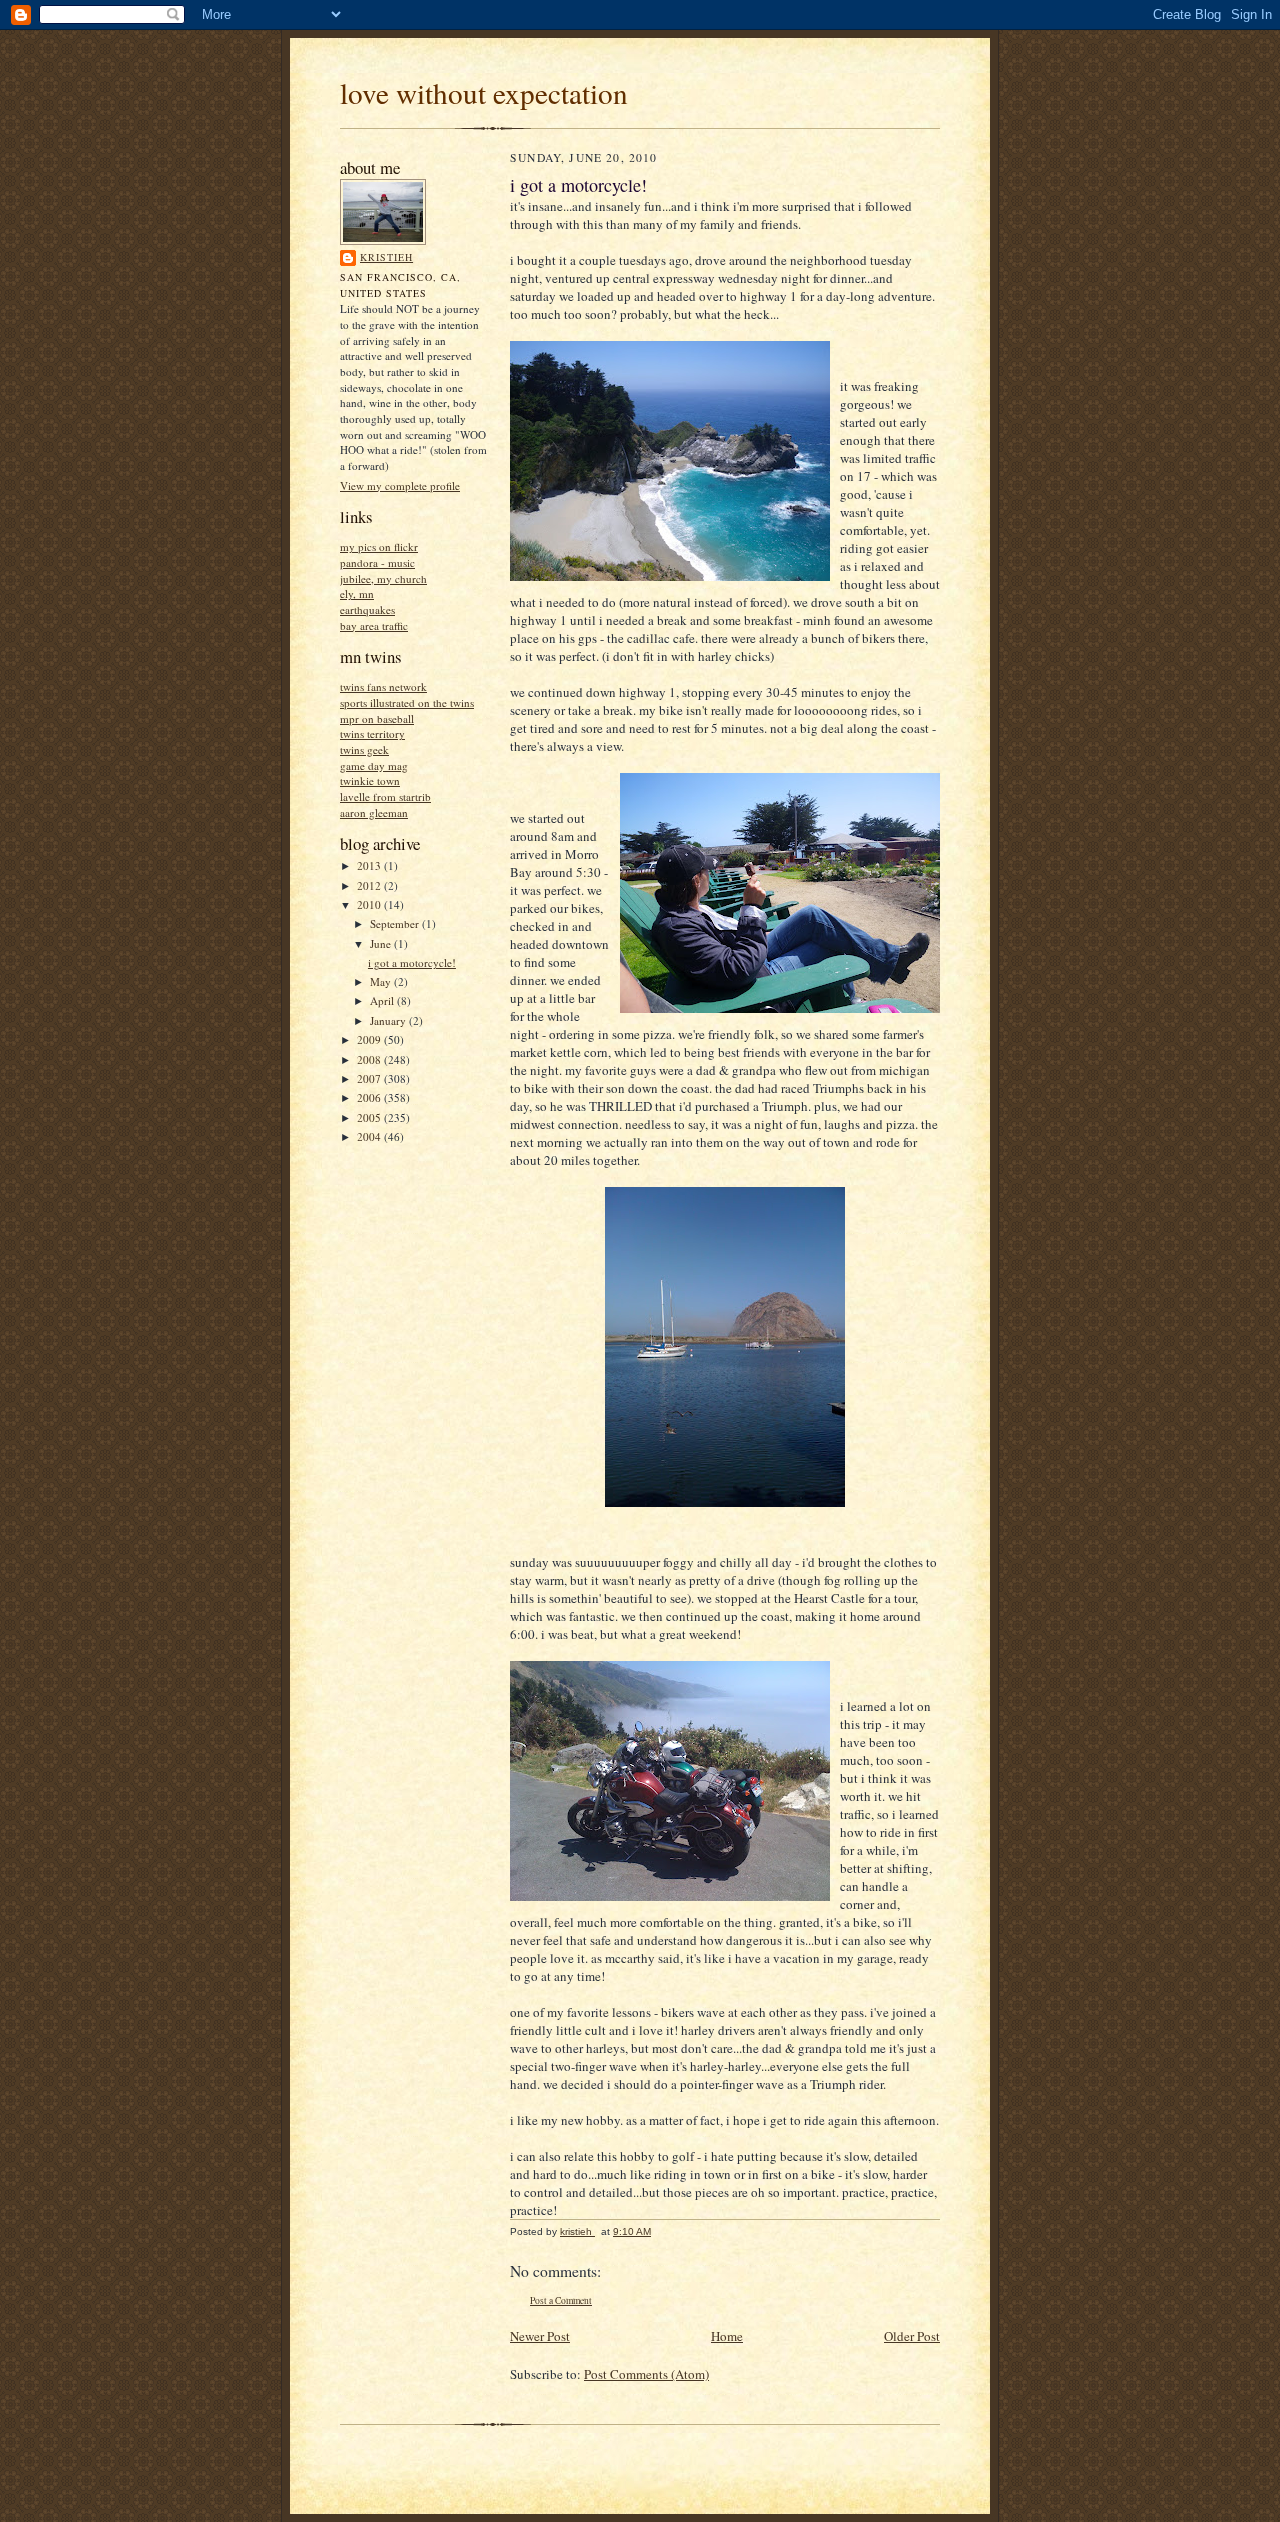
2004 (370, 1136)
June (382, 943)
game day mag (374, 765)
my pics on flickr (379, 546)
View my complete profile (400, 485)
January (389, 1020)
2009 (370, 1039)
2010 (370, 904)
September (396, 923)
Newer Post (540, 2336)
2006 (370, 1097)
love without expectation (484, 92)
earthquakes (367, 609)
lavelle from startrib (385, 796)
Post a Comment (561, 2300)
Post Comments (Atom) (646, 2374)
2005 (370, 1117)
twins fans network (383, 686)
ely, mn (357, 593)
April (383, 1000)
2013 (370, 865)
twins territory (372, 733)
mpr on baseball (377, 718)
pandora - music (377, 562)
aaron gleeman (374, 812)
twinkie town (370, 780)
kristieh (386, 257)
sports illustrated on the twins (407, 702)
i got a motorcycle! (412, 962)
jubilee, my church (383, 578)
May (382, 981)
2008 (370, 1059)
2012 (370, 885)
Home (727, 2336)
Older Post (912, 2336)
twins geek (364, 749)
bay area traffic (374, 625)
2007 (370, 1078)
